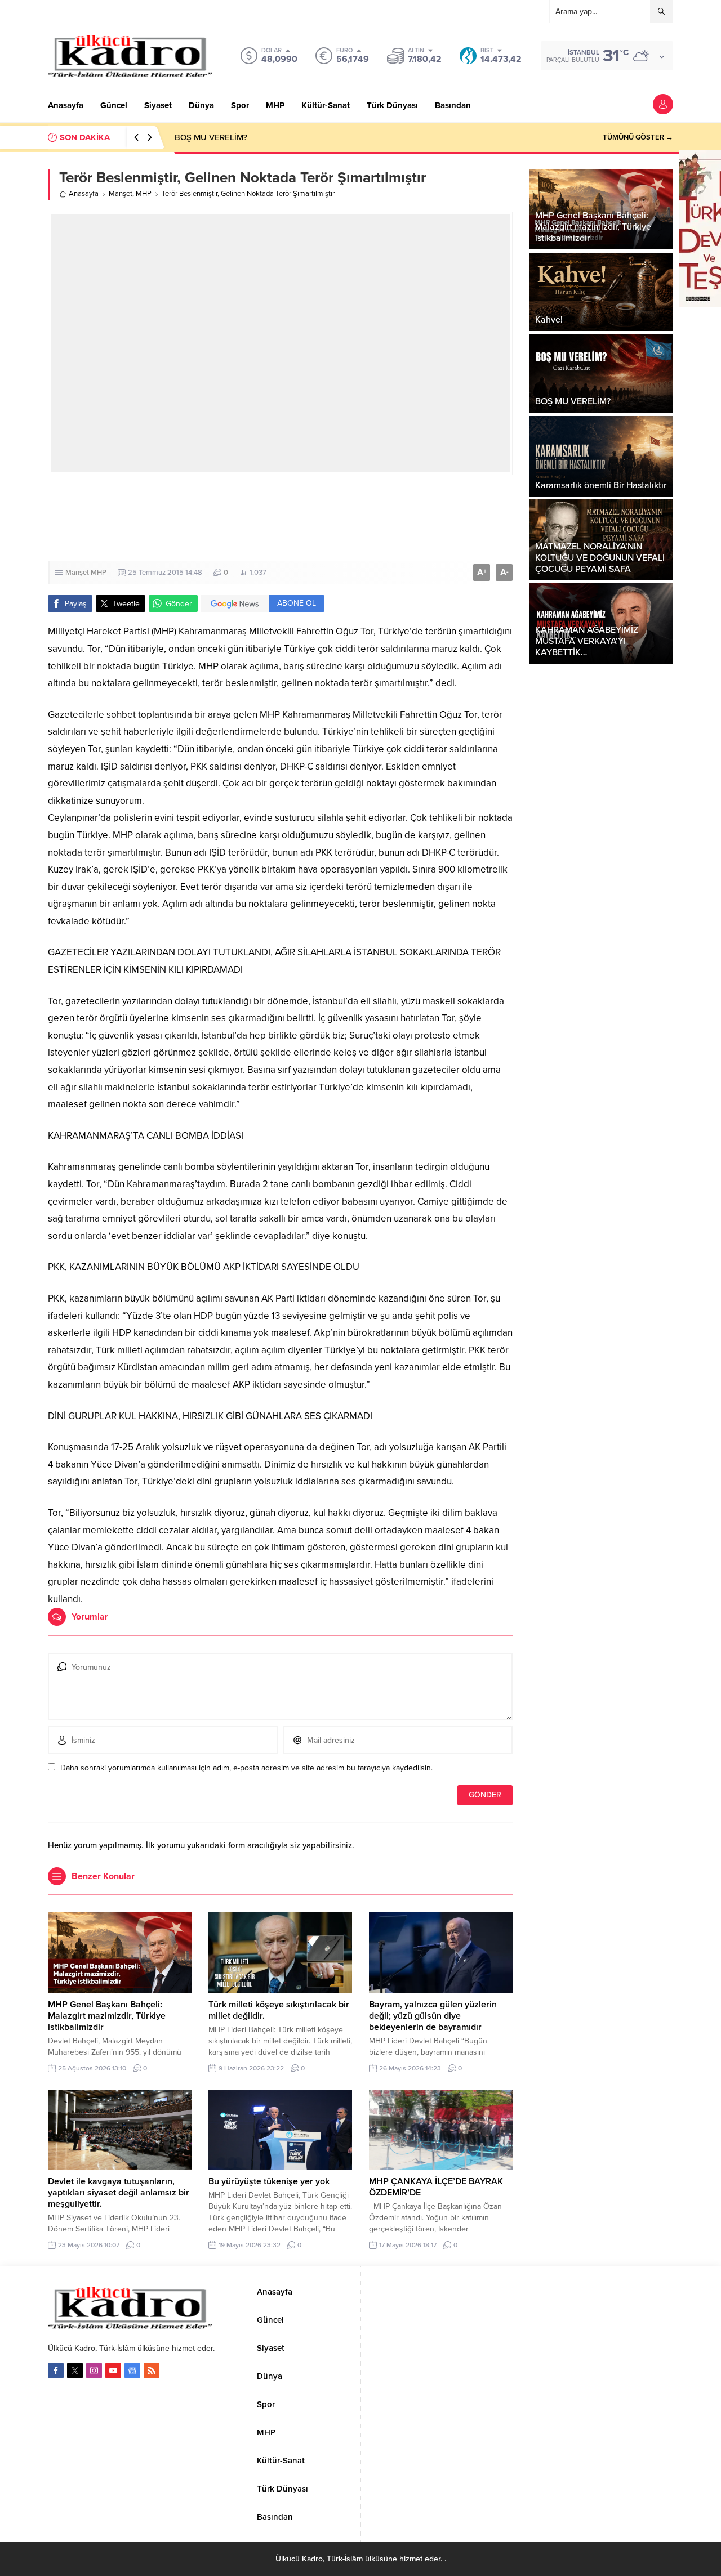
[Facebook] (56, 2371)
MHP (144, 194)
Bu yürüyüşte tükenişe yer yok (269, 2181)
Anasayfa (84, 194)
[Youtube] (113, 2371)
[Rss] (152, 2371)
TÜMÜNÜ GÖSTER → (638, 137)
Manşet (121, 194)
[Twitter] (75, 2371)
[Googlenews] (132, 2371)
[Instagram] (94, 2371)
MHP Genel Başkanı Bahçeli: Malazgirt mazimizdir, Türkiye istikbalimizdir (107, 2016)
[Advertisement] (280, 518)
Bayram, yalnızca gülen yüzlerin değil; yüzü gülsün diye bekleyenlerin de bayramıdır (433, 2016)
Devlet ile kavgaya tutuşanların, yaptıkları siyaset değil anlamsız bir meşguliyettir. (119, 2193)
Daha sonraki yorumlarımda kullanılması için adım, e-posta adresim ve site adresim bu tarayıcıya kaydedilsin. (246, 1768)
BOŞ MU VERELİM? (211, 137)
